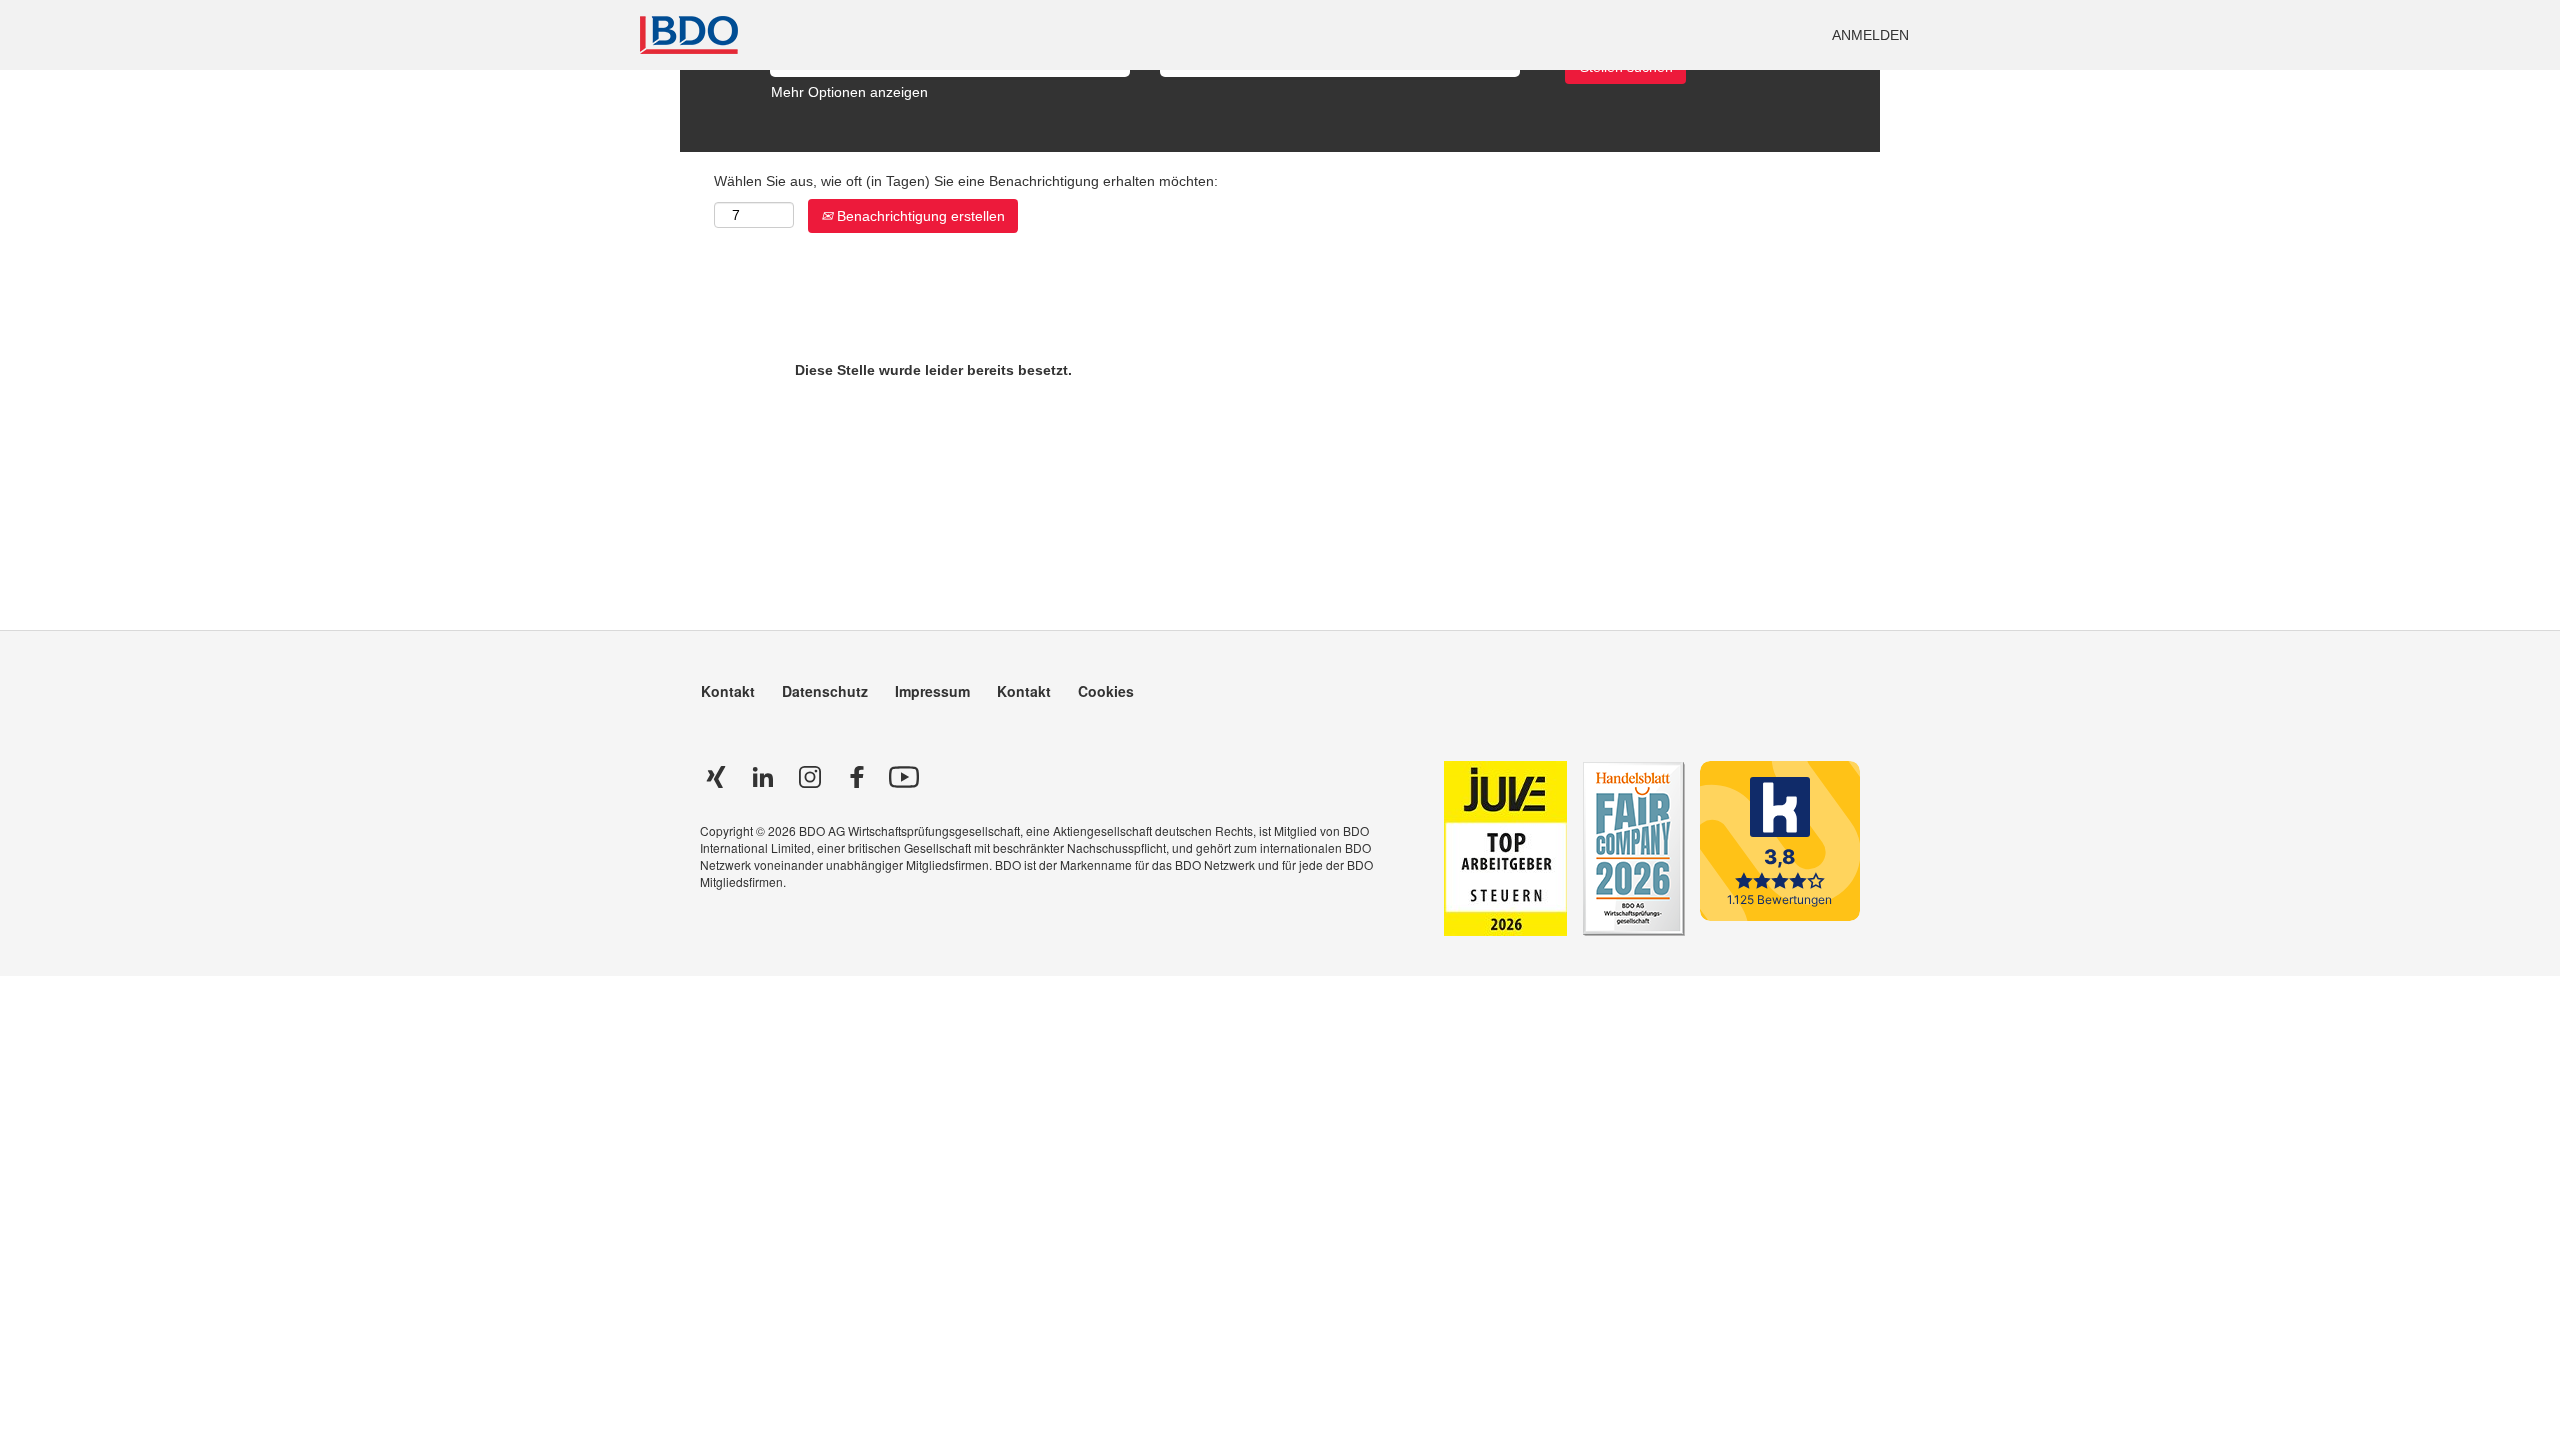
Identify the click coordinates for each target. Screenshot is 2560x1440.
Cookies (1106, 691)
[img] (960, 35)
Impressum (932, 691)
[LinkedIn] (763, 777)
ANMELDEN (1870, 35)
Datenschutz (825, 691)
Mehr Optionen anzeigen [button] (849, 92)
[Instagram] (810, 777)
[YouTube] (904, 777)
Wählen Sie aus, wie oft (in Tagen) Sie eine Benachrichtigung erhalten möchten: (966, 181)
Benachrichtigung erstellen (919, 216)
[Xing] (716, 777)
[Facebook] (857, 777)
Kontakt (728, 691)
